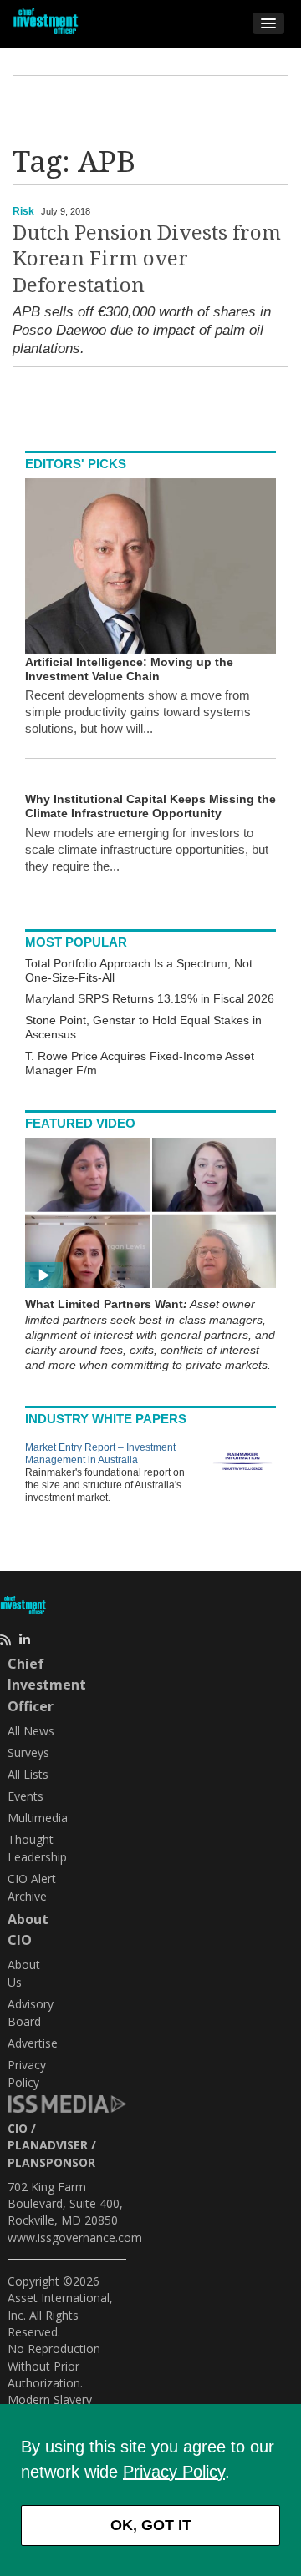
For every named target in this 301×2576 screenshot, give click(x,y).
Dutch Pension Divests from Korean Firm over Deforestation (147, 259)
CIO (18, 2128)
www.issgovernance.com (75, 2238)
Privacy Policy (174, 2472)
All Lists (28, 1774)
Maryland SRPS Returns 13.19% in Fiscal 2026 (150, 998)
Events (26, 1796)
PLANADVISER (48, 2145)
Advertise (33, 2043)
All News (31, 1731)
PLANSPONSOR (51, 2162)
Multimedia (38, 1818)
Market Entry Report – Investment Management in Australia (100, 1454)
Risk (23, 211)
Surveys (28, 1753)
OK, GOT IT (151, 2525)
